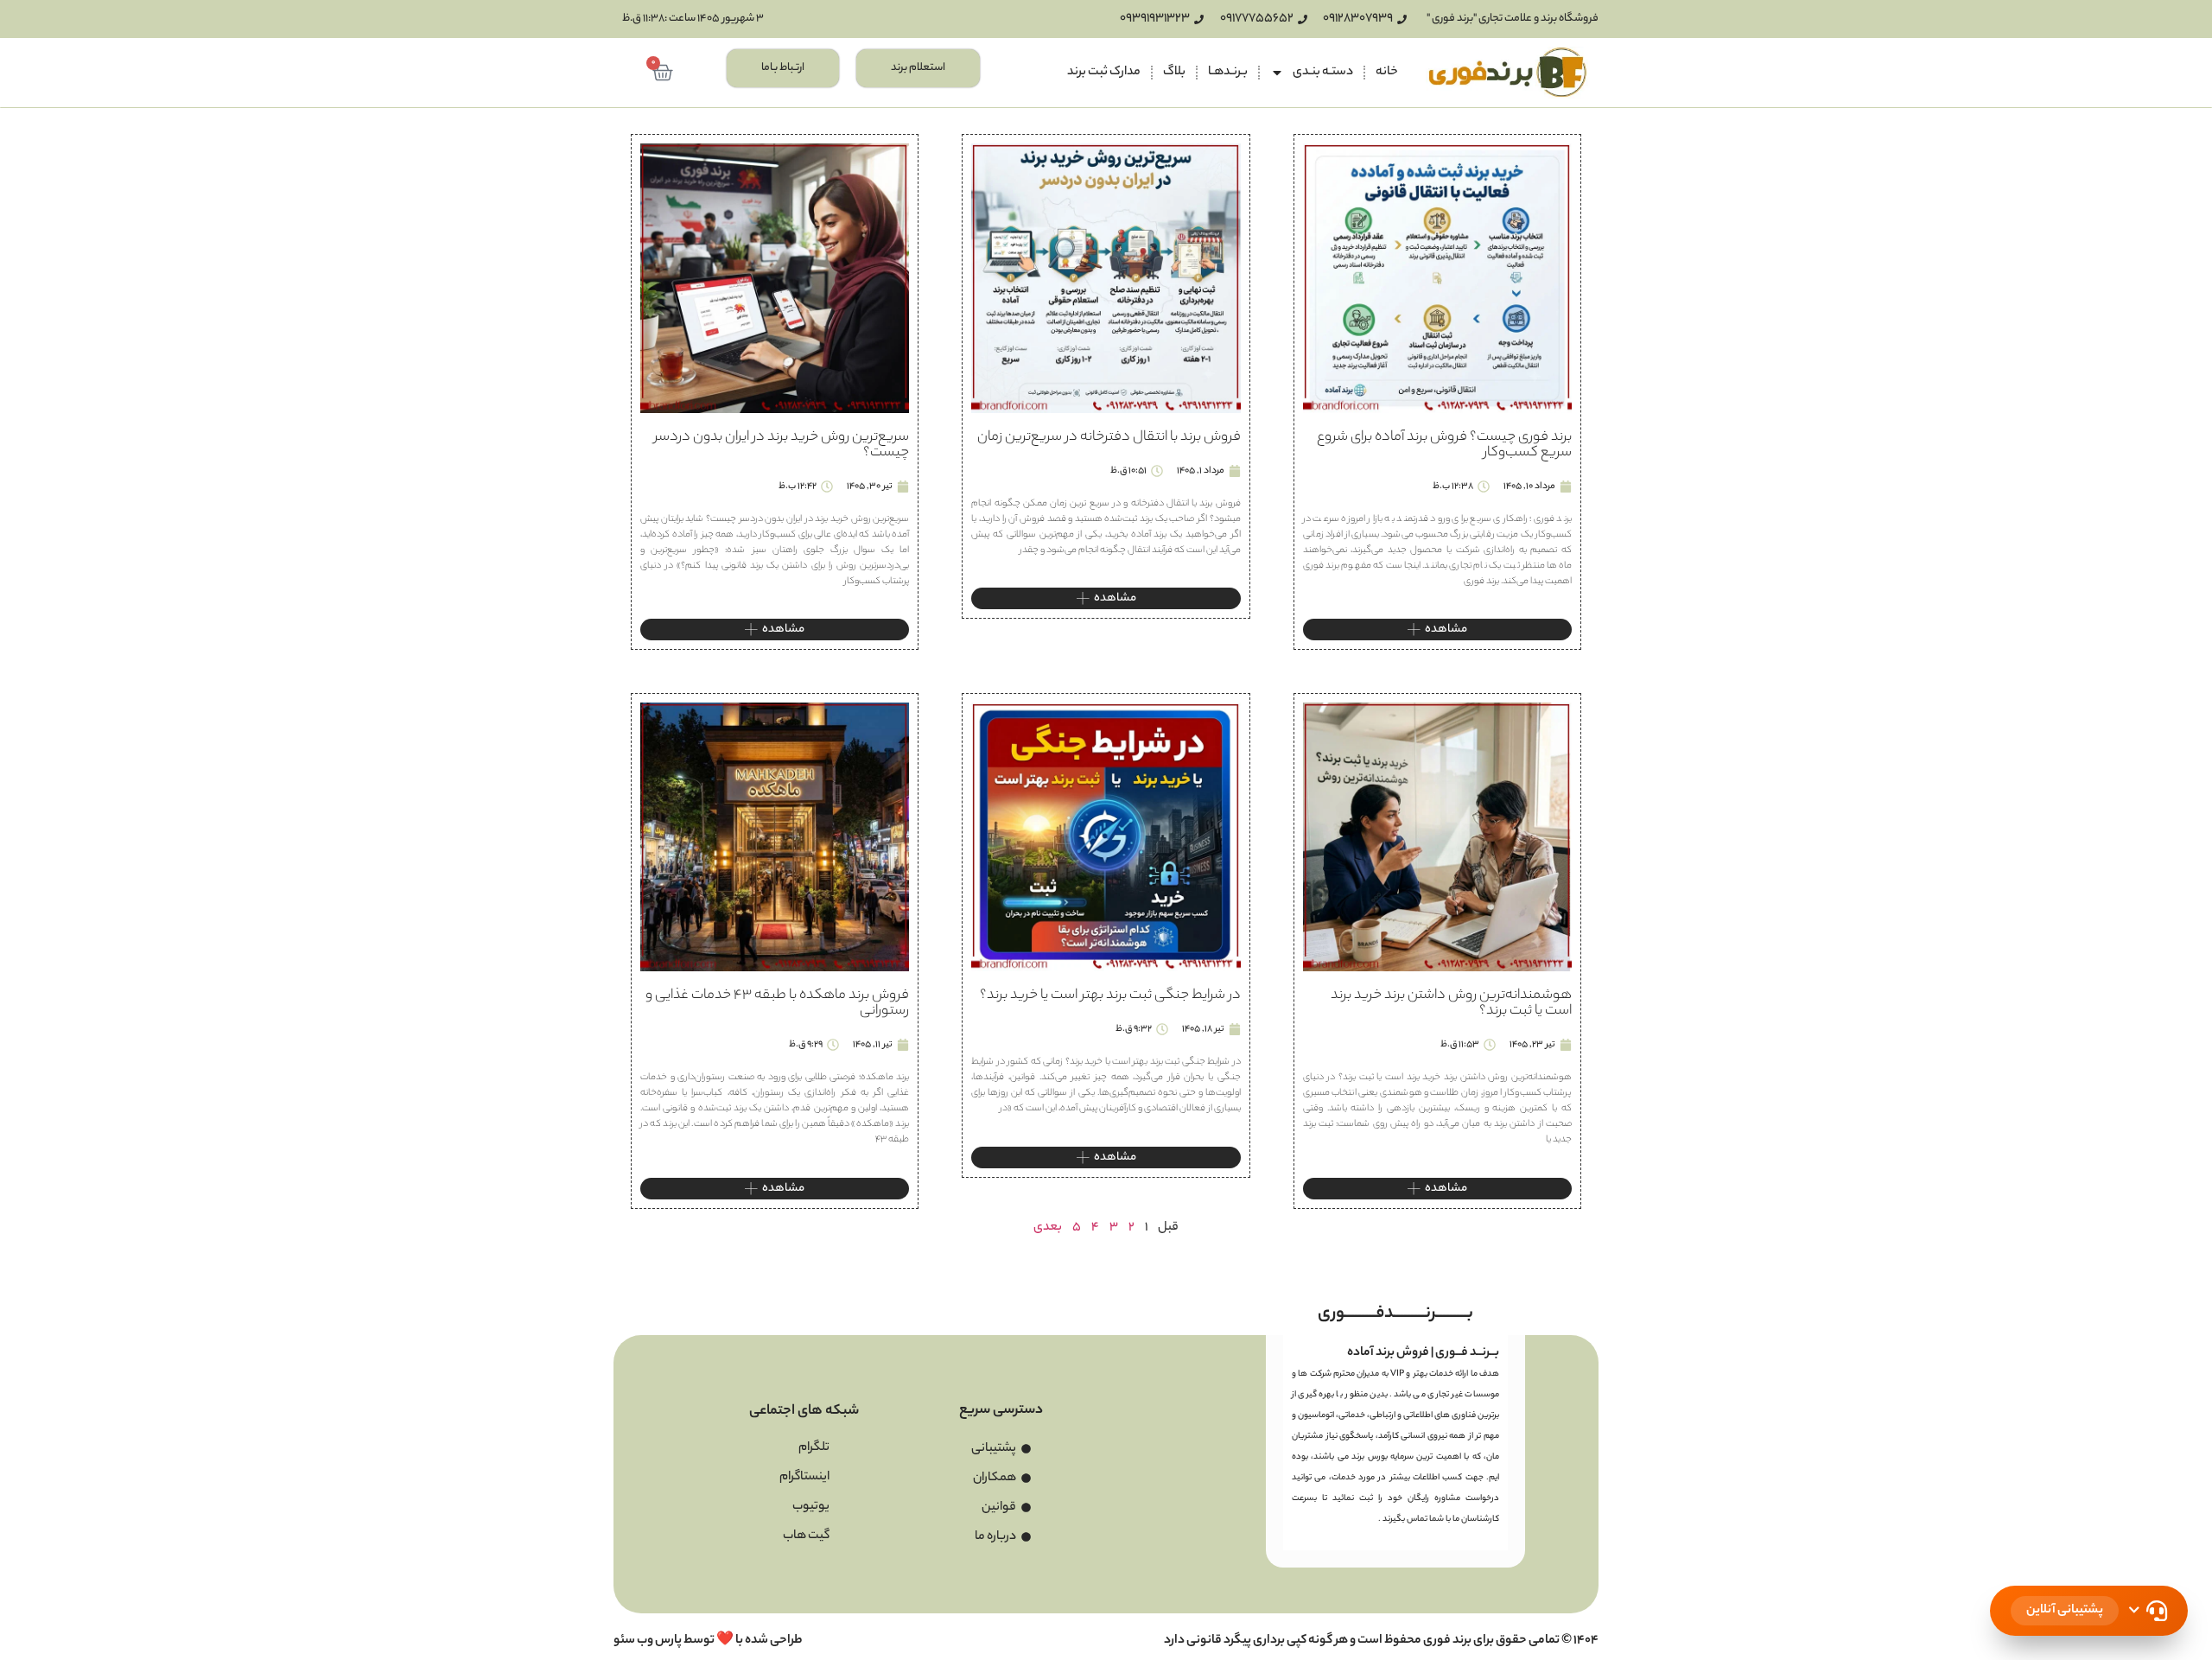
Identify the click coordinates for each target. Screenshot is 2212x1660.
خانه (1387, 73)
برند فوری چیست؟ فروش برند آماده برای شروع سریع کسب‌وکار (1444, 445)
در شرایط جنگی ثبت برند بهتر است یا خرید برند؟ (1110, 996)
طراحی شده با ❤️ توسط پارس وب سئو (708, 1641)
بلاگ (1174, 73)
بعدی (1048, 1228)
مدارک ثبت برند (1104, 73)
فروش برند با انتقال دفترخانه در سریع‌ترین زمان (1109, 438)
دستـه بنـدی (1323, 73)
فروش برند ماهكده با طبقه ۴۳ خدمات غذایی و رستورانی (777, 1004)
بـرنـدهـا (1228, 73)
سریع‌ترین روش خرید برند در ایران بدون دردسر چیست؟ (782, 445)
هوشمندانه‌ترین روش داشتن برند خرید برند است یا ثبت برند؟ (1451, 1004)
